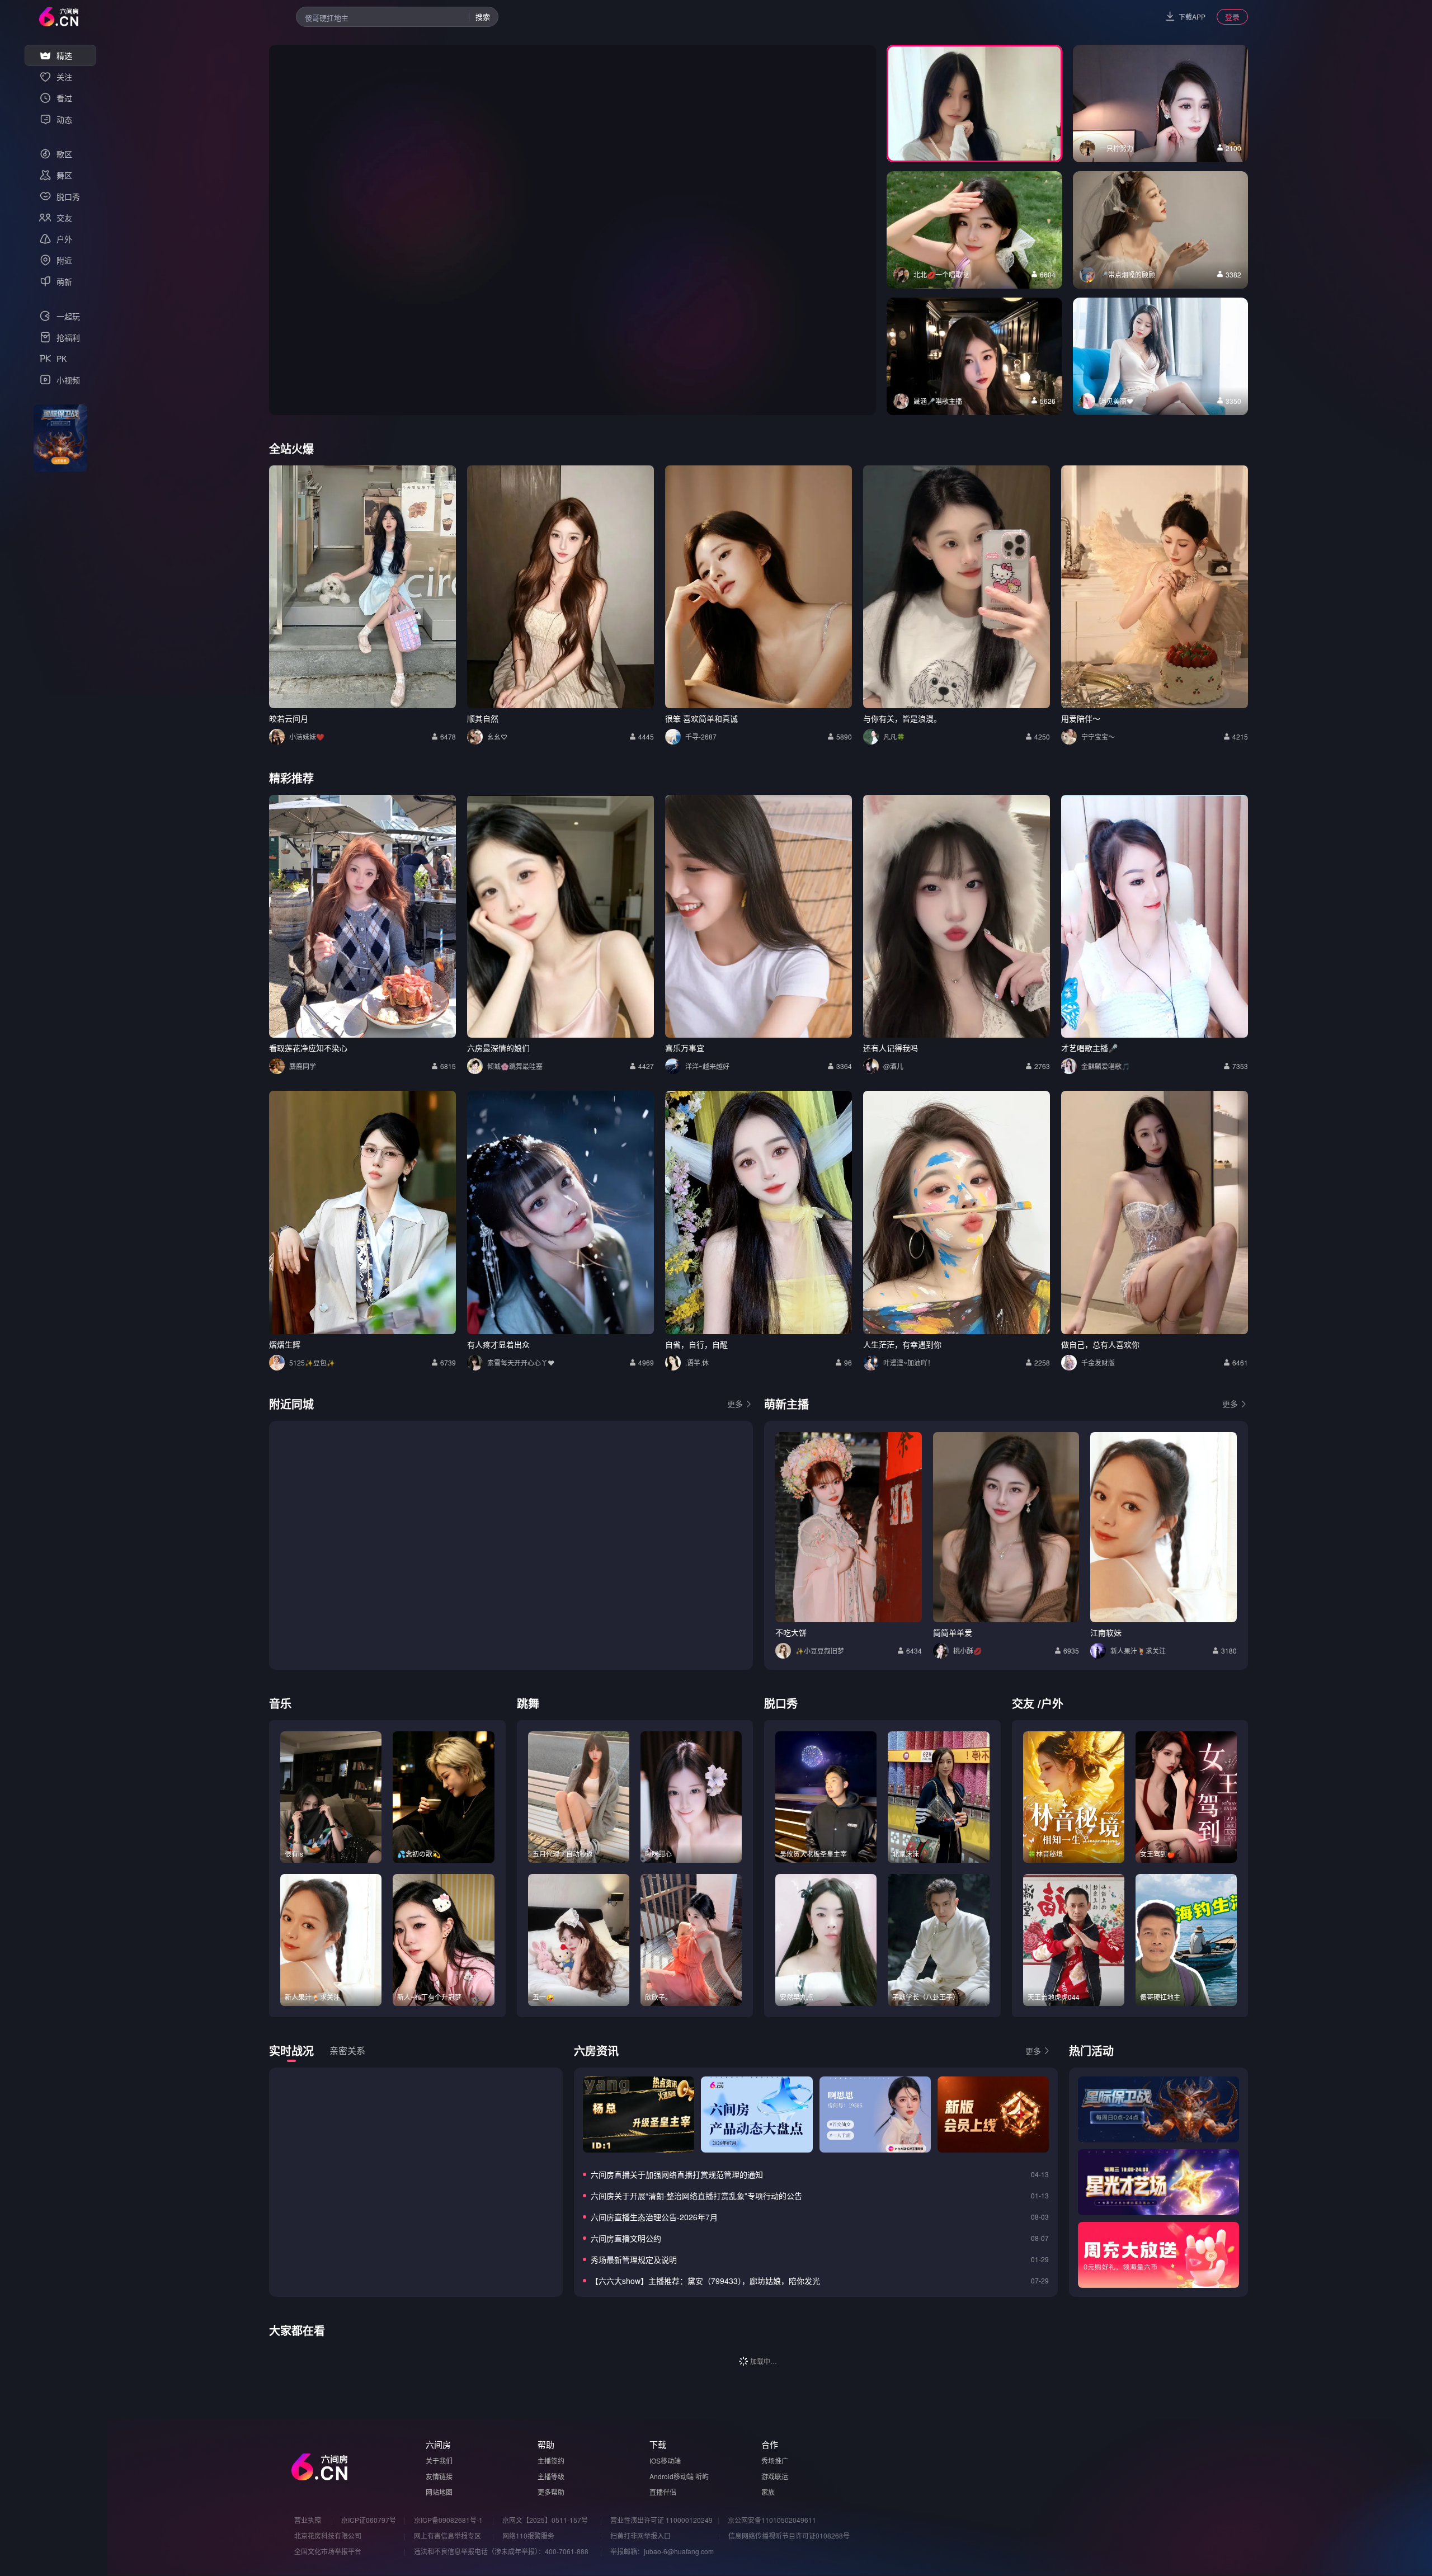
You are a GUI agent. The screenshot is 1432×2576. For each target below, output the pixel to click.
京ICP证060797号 (369, 2520)
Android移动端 (672, 2476)
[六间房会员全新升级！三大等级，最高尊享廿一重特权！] (993, 2115)
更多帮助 (551, 2492)
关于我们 (439, 2460)
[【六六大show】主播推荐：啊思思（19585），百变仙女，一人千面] (875, 2115)
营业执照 (308, 2520)
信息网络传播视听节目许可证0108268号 (789, 2535)
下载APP (1192, 17)
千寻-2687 (701, 736)
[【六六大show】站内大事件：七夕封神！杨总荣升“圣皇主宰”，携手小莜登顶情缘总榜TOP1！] (639, 2115)
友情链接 (439, 2476)
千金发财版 (1098, 1362)
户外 (1052, 1703)
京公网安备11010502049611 (772, 2520)
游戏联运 (775, 2476)
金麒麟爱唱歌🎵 (1106, 1066)
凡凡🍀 (894, 736)
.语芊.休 (697, 1362)
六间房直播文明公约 (626, 2238)
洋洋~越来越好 (707, 1066)
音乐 (280, 1703)
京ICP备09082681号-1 (448, 2520)
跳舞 (528, 1703)
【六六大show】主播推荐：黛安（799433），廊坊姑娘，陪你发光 (705, 2281)
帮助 (546, 2444)
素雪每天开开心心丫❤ (521, 1362)
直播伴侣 (663, 2492)
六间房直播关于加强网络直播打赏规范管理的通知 (677, 2174)
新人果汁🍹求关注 (1138, 1650)
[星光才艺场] (1158, 2182)
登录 (1232, 17)
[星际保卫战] (1158, 2109)
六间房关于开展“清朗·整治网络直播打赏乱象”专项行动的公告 (696, 2196)
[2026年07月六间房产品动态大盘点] (757, 2115)
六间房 (438, 2444)
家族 (768, 2492)
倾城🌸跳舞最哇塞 (515, 1066)
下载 (658, 2444)
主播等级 (551, 2476)
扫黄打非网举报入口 (640, 2535)
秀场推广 (775, 2460)
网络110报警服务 (528, 2535)
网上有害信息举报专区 (447, 2535)
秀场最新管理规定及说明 (634, 2259)
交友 (1023, 1703)
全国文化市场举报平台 (328, 2551)
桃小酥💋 (967, 1650)
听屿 (702, 2476)
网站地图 (439, 2492)
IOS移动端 (665, 2460)
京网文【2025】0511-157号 (545, 2520)
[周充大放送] (1158, 2255)
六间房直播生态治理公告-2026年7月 (654, 2217)
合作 (770, 2444)
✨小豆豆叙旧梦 (820, 1650)
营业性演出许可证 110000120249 (661, 2520)
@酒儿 (893, 1066)
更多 (735, 1404)
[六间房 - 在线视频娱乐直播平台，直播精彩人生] (59, 17)
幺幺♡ (497, 736)
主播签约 (551, 2460)
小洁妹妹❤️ (307, 736)
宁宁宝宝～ (1098, 736)
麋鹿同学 (303, 1066)
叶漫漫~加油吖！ (909, 1362)
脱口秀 (781, 1703)
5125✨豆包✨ (312, 1362)
